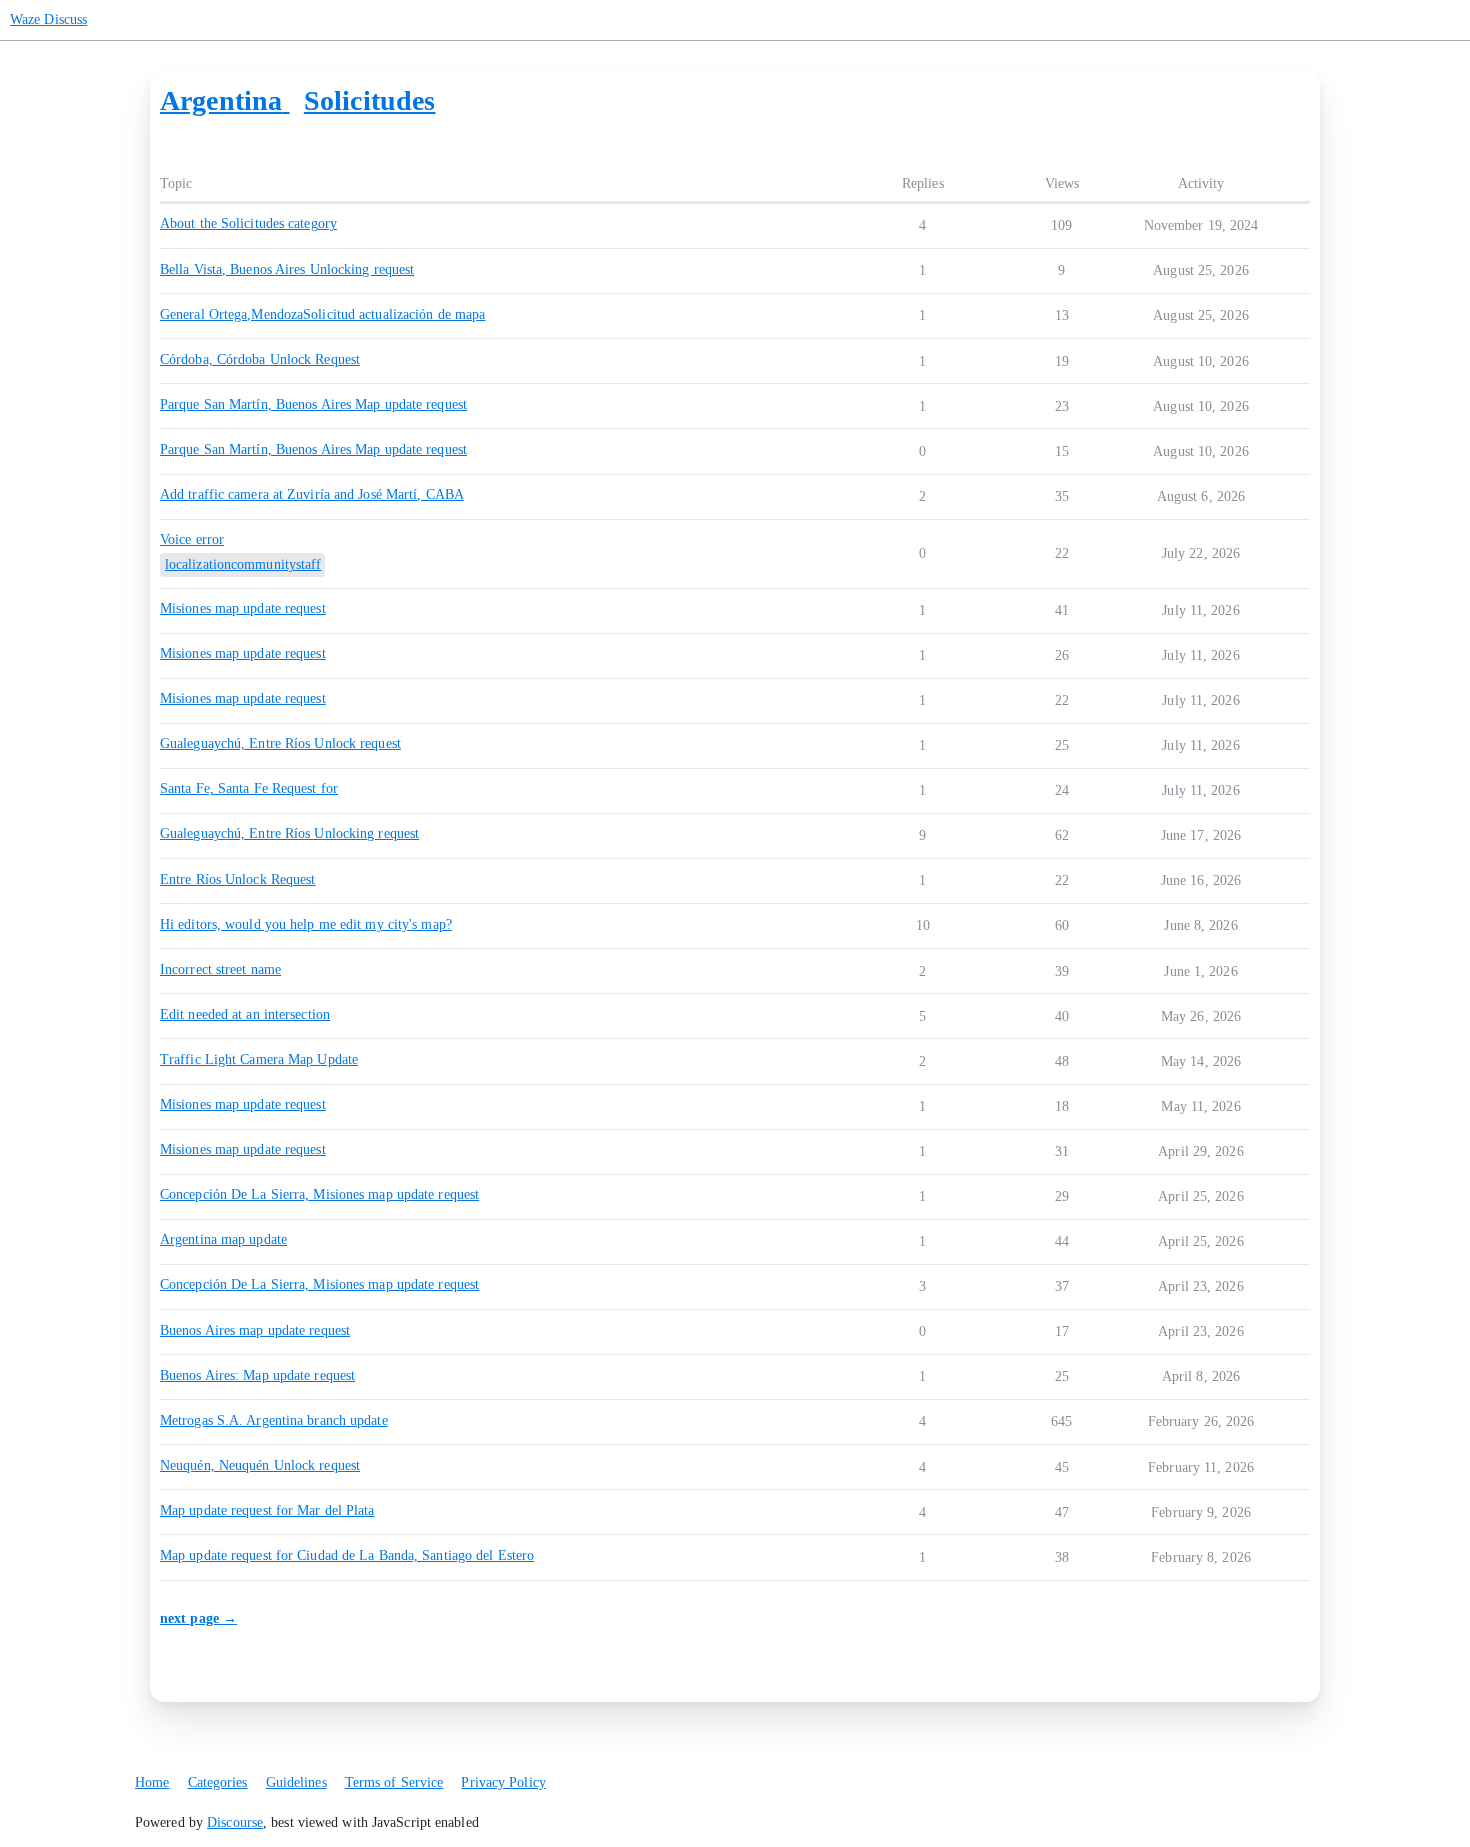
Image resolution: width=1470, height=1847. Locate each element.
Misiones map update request (243, 1104)
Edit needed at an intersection (245, 1014)
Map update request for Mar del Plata (267, 1510)
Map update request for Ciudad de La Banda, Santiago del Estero (347, 1555)
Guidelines (296, 1782)
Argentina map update (223, 1239)
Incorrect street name (220, 969)
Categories (218, 1782)
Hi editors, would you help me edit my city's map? (306, 924)
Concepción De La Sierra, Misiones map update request (319, 1194)
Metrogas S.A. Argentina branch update (274, 1420)
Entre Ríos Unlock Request (238, 879)
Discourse (235, 1822)
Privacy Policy (503, 1782)
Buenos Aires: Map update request (257, 1375)
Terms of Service (394, 1782)
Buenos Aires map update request (255, 1330)
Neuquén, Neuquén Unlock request (260, 1465)
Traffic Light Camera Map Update (259, 1059)
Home (152, 1782)
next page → (198, 1618)
